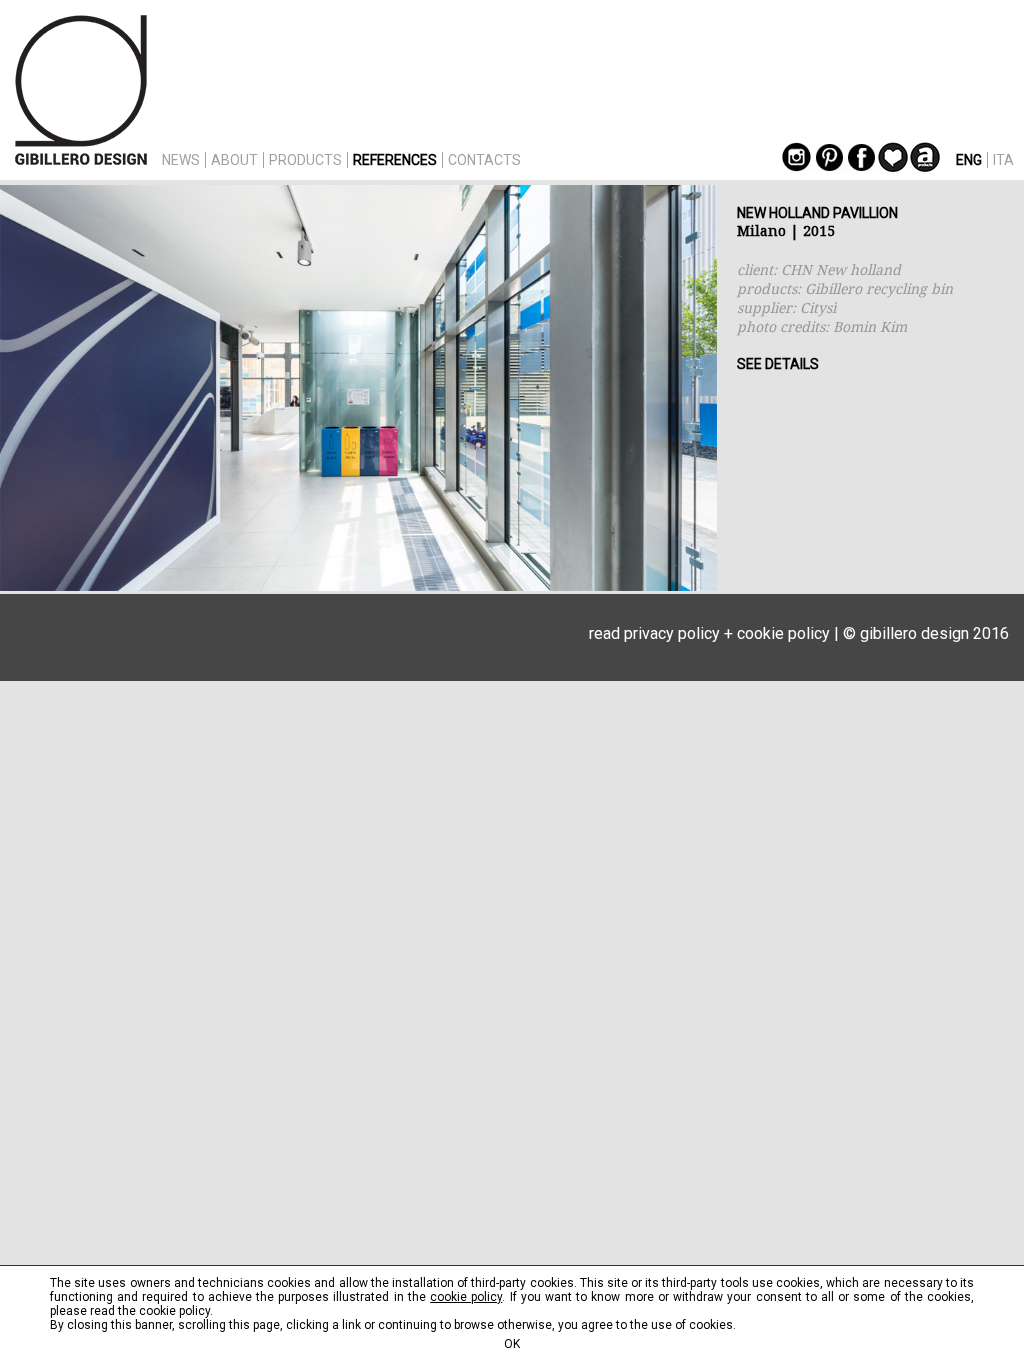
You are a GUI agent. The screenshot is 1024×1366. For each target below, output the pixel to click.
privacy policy (672, 633)
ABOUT (234, 160)
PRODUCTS (305, 160)
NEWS (181, 160)
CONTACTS (484, 160)
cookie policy (783, 633)
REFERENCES (395, 160)
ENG (969, 160)
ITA (1003, 160)
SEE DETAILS (778, 364)
